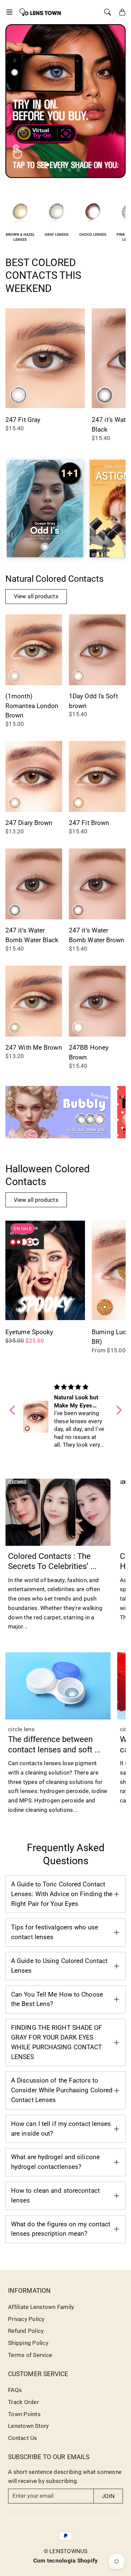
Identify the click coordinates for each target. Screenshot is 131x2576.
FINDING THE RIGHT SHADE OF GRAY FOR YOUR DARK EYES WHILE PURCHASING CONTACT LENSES (57, 2042)
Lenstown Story (29, 2426)
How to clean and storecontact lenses (55, 2195)
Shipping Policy (28, 2343)
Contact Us (23, 2438)
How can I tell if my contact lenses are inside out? (61, 2129)
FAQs (15, 2390)
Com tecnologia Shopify (66, 2561)
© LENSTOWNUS (66, 2551)
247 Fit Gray (23, 420)
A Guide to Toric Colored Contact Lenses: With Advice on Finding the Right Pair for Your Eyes (62, 1894)
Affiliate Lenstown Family (41, 2307)
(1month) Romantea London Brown (32, 706)
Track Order (24, 2402)
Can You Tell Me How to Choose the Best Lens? (57, 1999)
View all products (36, 596)
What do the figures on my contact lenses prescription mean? (61, 2229)
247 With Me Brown (34, 1047)
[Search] (107, 12)
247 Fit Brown (89, 823)
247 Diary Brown (29, 823)
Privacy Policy (26, 2319)
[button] (11, 12)
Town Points (24, 2414)
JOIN (108, 2496)
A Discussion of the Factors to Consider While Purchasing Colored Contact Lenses (62, 2090)
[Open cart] (122, 12)
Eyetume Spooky (29, 1332)
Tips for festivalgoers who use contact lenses (55, 1932)
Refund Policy (26, 2331)
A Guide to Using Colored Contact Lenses (59, 1966)
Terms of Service (30, 2355)
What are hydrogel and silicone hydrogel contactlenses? (55, 2162)
